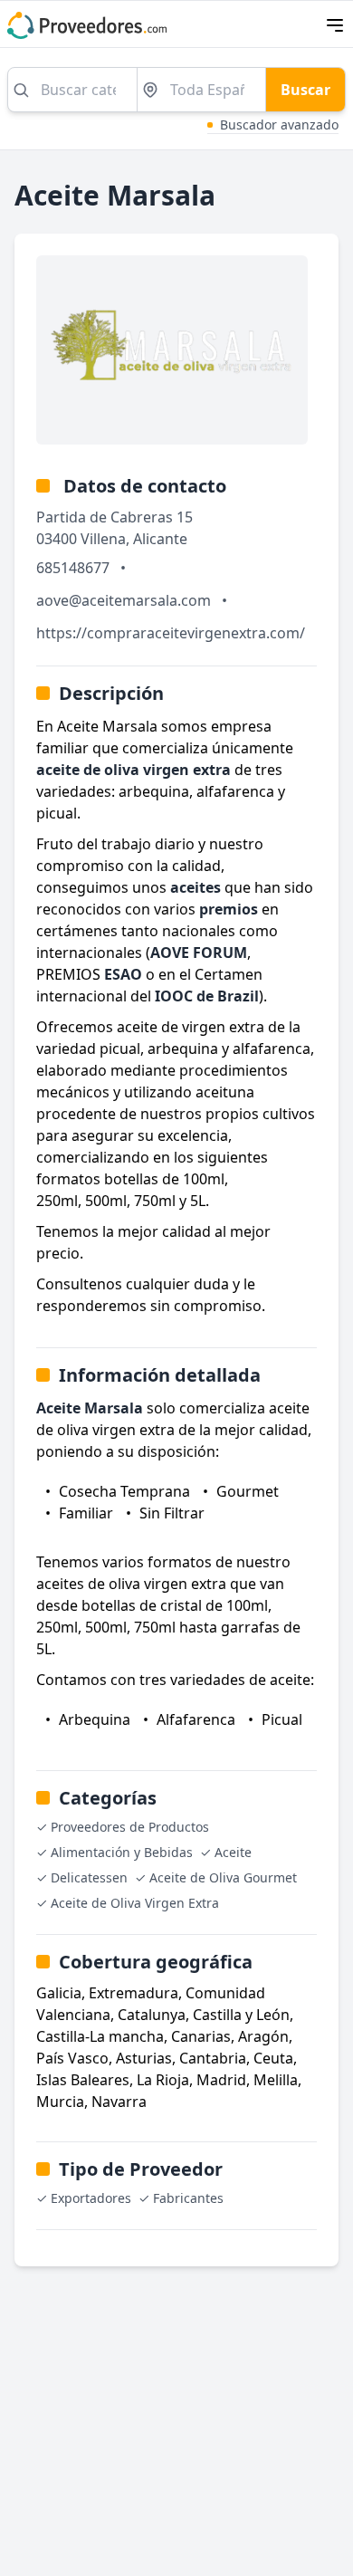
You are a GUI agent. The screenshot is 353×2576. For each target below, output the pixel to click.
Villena (103, 539)
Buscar (305, 90)
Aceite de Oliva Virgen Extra (135, 1903)
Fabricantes (188, 2198)
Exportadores (91, 2198)
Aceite (233, 1852)
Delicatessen (89, 1877)
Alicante (160, 539)
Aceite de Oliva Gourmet (223, 1877)
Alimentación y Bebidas (122, 1852)
